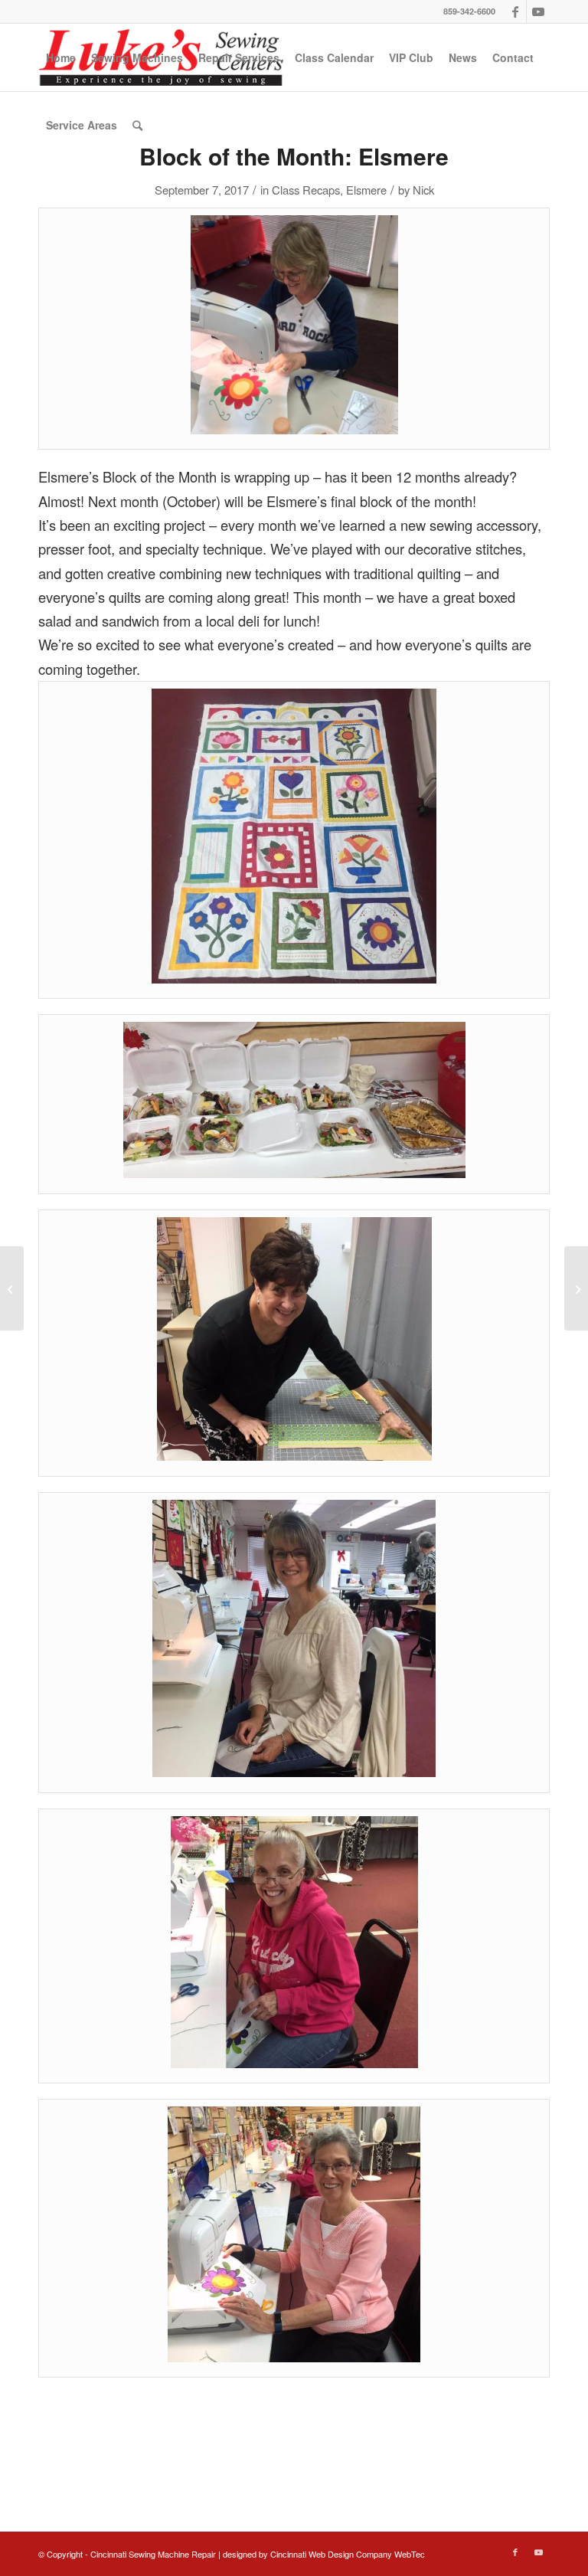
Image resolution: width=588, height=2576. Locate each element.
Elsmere (366, 190)
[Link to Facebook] (515, 11)
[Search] (137, 125)
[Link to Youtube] (538, 11)
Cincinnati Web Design (312, 2554)
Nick (423, 190)
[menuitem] (61, 57)
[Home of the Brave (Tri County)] (12, 1288)
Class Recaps (306, 190)
